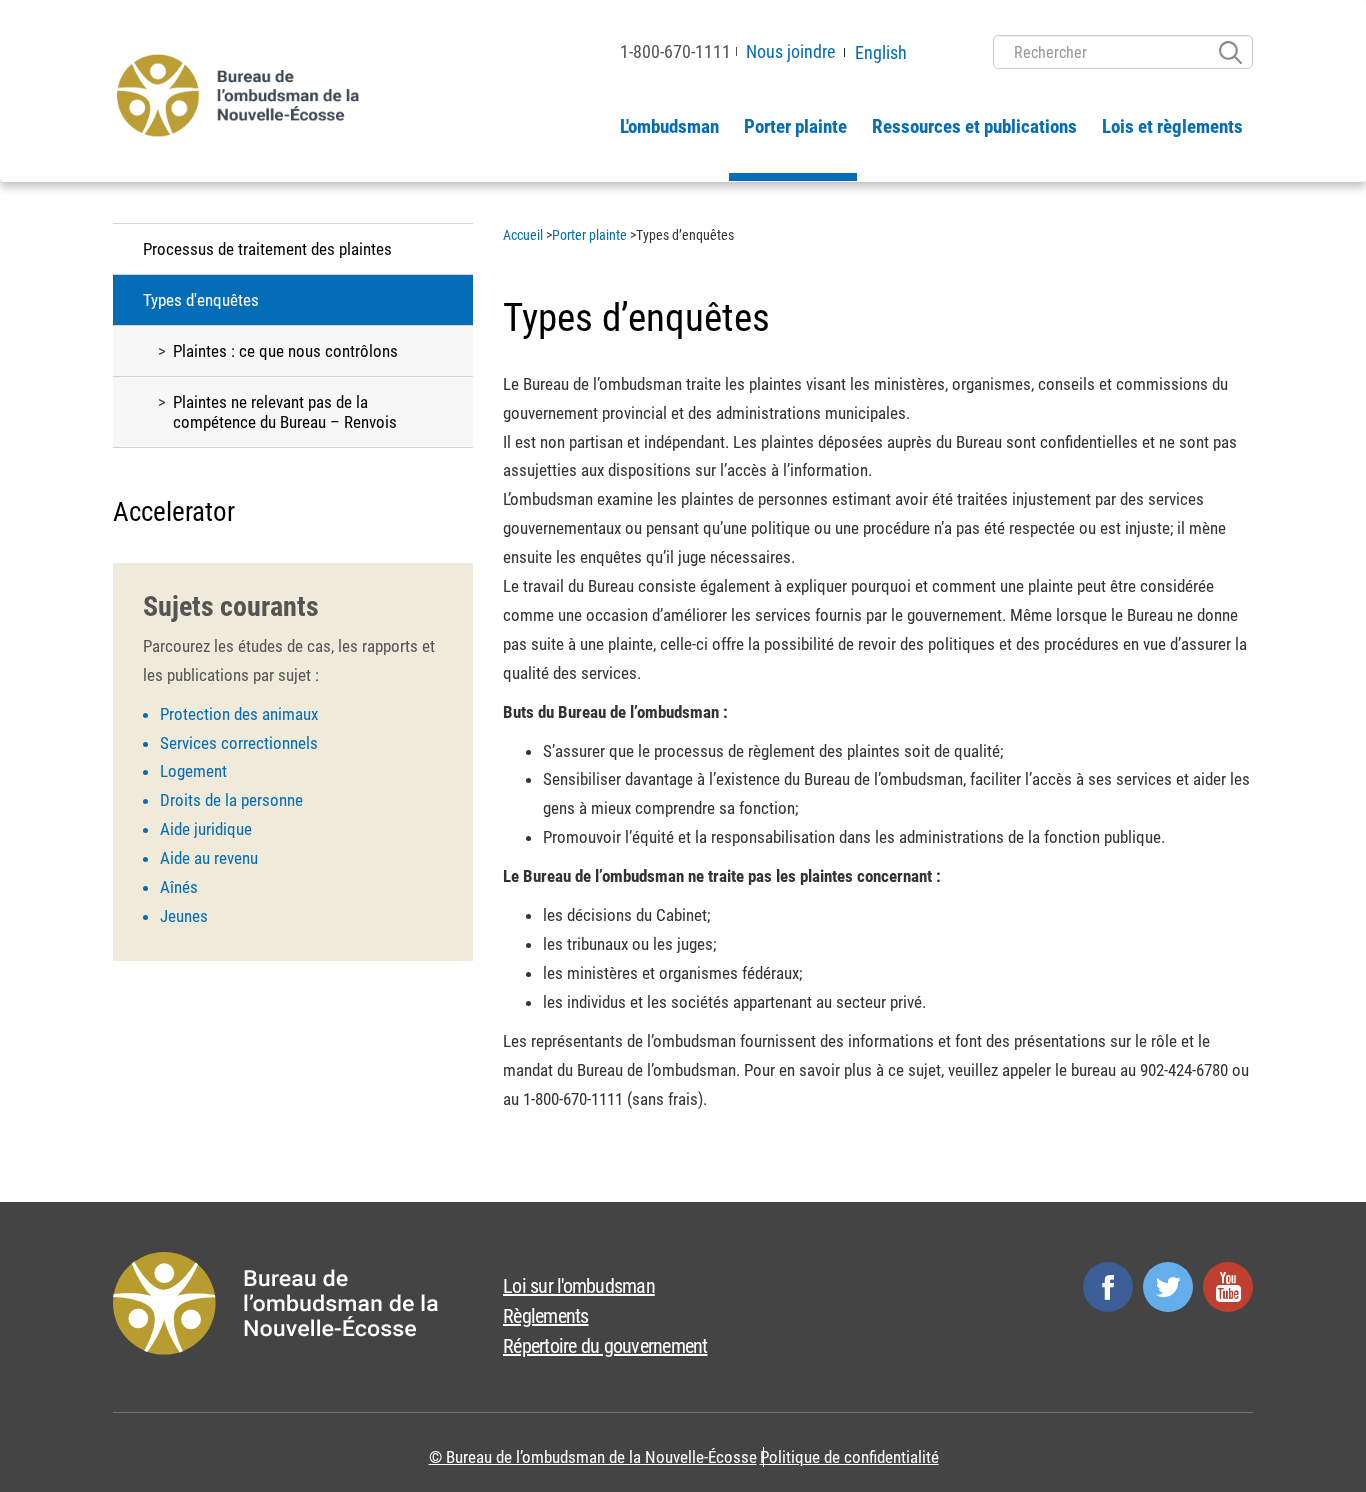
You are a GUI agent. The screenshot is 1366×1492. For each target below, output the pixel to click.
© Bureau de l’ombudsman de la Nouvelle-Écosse (593, 1457)
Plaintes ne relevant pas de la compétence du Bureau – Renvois (285, 412)
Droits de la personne (231, 800)
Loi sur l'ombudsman (579, 1286)
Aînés (179, 887)
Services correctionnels (239, 743)
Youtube (1228, 1287)
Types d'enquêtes (201, 300)
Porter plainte (795, 126)
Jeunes (184, 916)
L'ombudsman (669, 126)
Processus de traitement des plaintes (267, 249)
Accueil (523, 235)
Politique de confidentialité (849, 1457)
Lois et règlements (1172, 126)
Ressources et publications (974, 126)
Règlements (546, 1316)
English (881, 52)
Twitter (1168, 1287)
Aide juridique (206, 829)
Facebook (1108, 1287)
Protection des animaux (239, 714)
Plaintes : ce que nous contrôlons (285, 351)
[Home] (242, 94)
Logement (193, 771)
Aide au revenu (209, 858)
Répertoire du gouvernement (605, 1346)
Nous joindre (790, 51)
